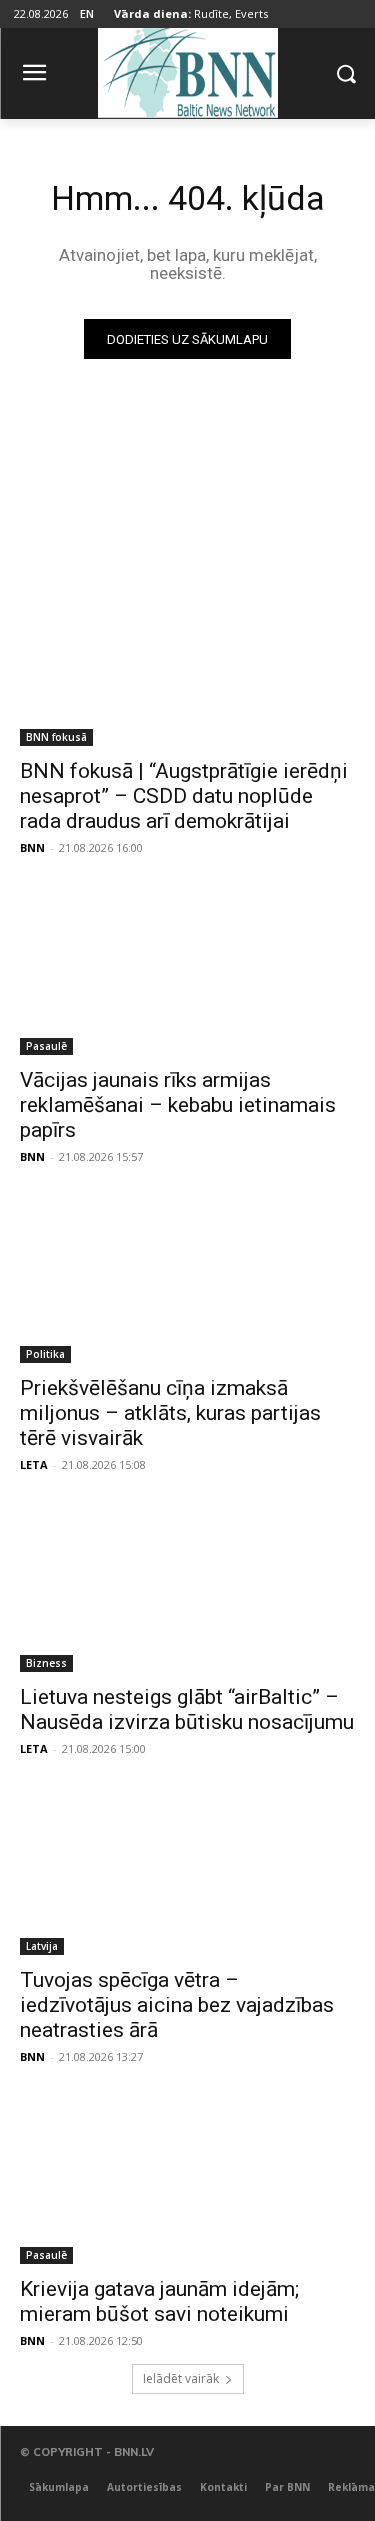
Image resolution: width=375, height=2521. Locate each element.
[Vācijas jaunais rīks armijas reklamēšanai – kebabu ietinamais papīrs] (187, 971)
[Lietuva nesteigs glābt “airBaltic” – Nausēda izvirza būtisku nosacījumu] (187, 1588)
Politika (45, 1354)
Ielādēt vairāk (181, 2378)
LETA (34, 1464)
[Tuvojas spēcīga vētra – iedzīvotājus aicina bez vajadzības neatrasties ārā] (187, 1872)
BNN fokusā (56, 737)
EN (87, 13)
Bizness (46, 1663)
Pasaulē (46, 1046)
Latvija (42, 1946)
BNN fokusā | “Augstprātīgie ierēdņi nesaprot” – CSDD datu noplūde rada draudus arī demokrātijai (184, 796)
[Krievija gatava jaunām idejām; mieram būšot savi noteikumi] (187, 2180)
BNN (32, 847)
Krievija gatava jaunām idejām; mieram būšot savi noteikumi (159, 2301)
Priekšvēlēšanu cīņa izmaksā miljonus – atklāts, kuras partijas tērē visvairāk (170, 1413)
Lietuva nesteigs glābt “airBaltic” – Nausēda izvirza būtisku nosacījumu (187, 1709)
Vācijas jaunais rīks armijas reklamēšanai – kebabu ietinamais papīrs (178, 1105)
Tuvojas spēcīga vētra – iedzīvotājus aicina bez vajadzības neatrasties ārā (177, 2005)
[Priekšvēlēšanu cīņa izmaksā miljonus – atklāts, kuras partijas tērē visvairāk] (187, 1280)
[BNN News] (187, 69)
